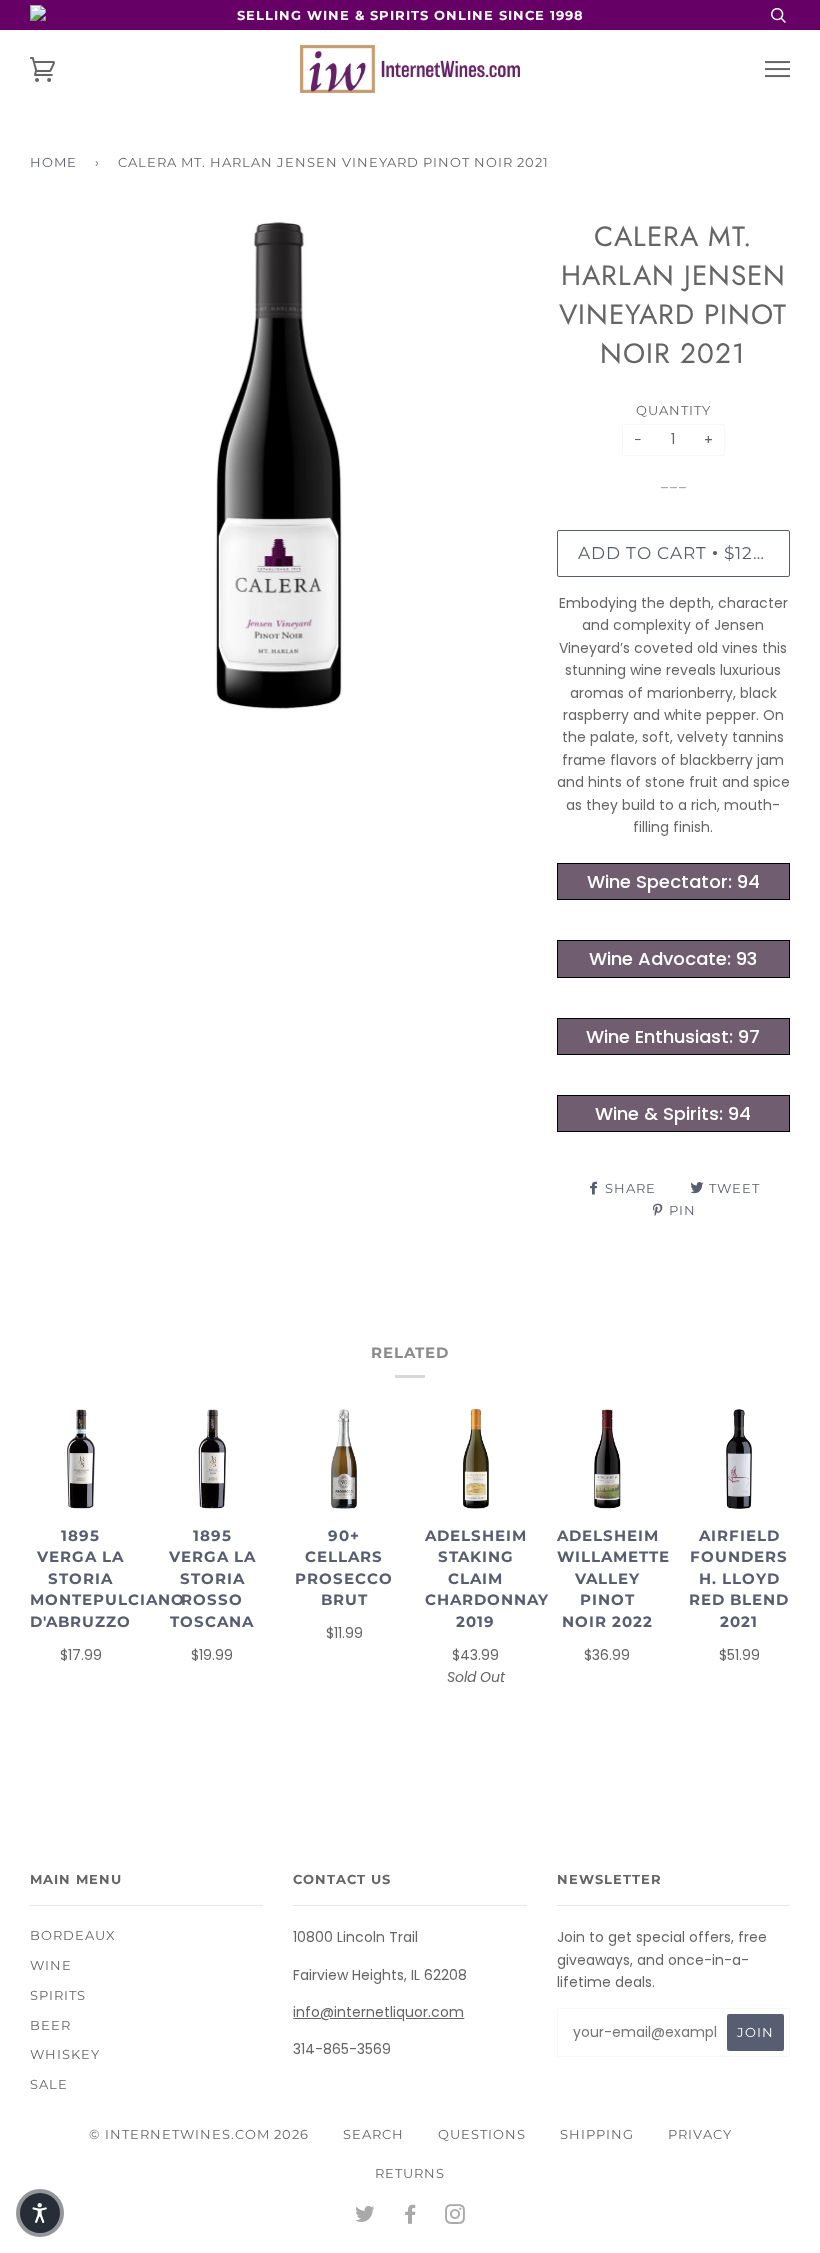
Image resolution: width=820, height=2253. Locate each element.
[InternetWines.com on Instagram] (455, 2217)
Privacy (700, 2134)
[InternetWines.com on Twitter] (365, 2217)
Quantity (673, 410)
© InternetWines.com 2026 (199, 2134)
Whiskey (65, 2054)
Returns (410, 2173)
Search (373, 2134)
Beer (50, 2025)
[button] (40, 2213)
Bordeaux (73, 1935)
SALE (49, 2084)
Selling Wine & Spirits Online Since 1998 (410, 15)
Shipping (597, 2134)
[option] (278, 465)
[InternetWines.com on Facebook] (410, 2217)
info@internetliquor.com (378, 2012)
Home (53, 162)
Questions (482, 2134)
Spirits (58, 1995)
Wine (51, 1965)
